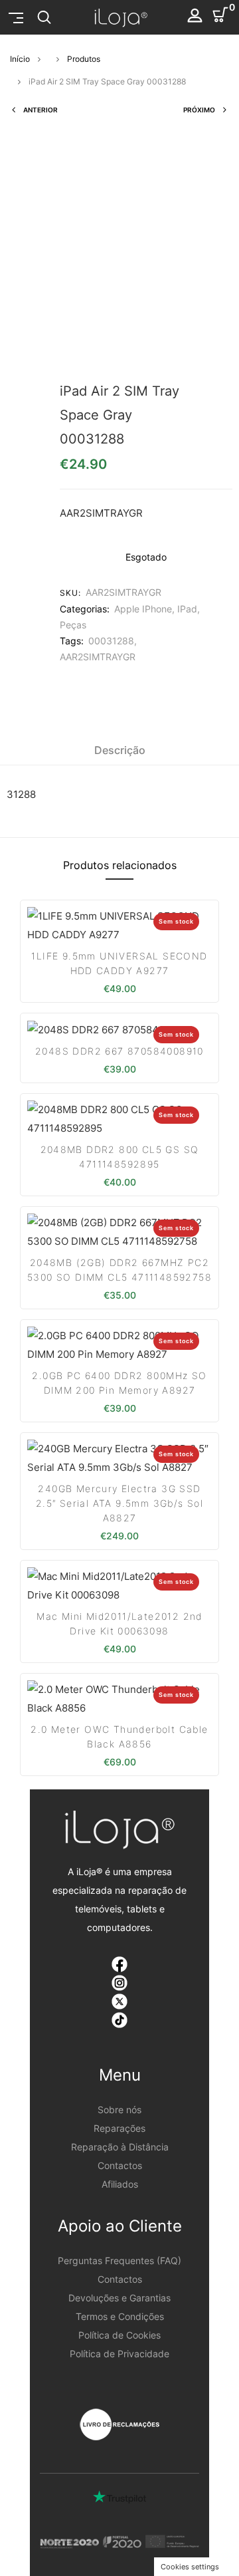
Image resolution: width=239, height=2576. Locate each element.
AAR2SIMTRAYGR (98, 657)
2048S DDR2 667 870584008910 (119, 1051)
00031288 (111, 641)
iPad (187, 609)
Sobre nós (119, 2110)
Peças (73, 625)
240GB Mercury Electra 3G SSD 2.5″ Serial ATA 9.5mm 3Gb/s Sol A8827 (119, 1503)
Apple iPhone (143, 609)
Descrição (120, 750)
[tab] (120, 750)
